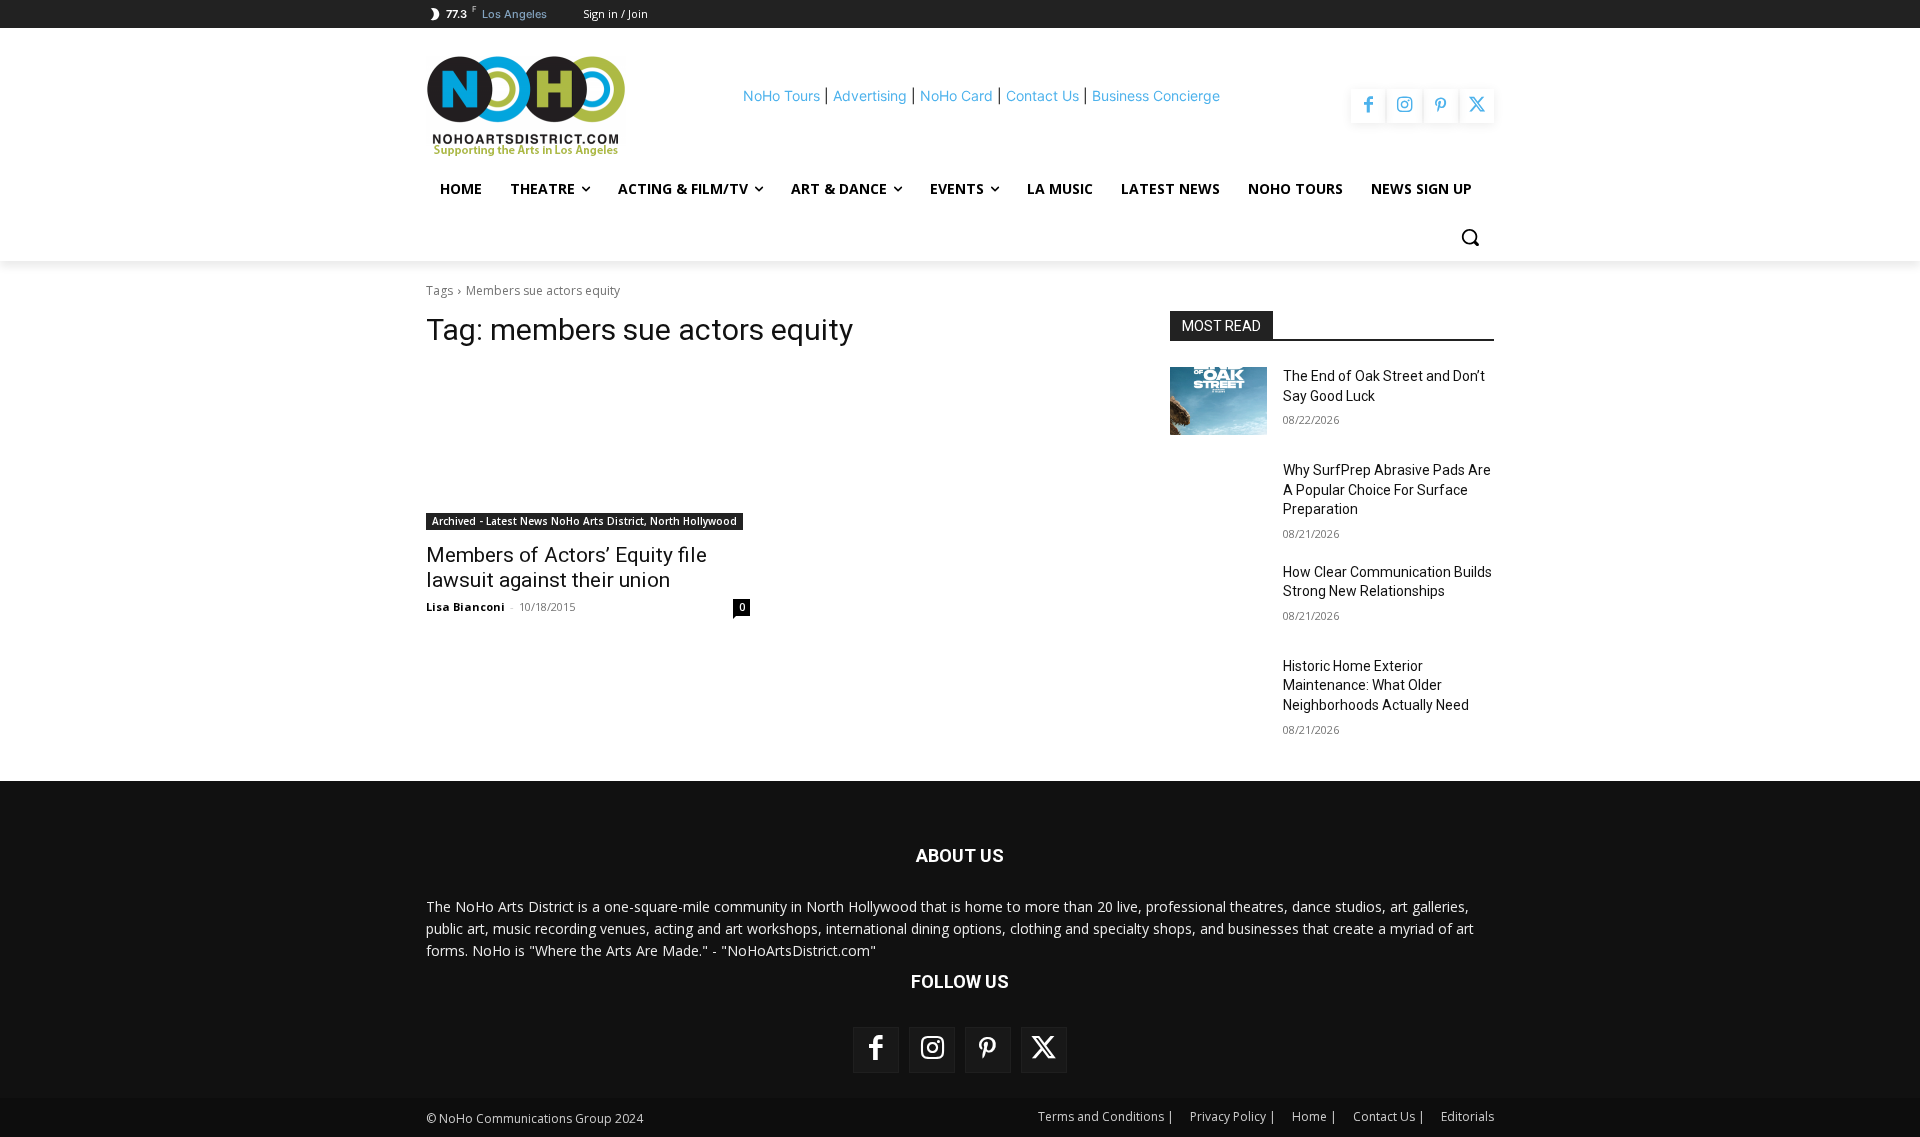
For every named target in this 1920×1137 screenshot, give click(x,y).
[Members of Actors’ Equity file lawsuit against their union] (588, 449)
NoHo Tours (781, 95)
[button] (1470, 237)
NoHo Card (956, 95)
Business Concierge (1156, 95)
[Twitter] (1477, 106)
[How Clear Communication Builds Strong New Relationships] (1218, 597)
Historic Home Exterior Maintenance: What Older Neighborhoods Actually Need (1376, 685)
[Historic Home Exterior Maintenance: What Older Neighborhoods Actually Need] (1218, 691)
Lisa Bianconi (465, 606)
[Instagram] (1404, 106)
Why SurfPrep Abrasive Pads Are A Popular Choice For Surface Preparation (1387, 489)
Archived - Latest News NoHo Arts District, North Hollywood (584, 521)
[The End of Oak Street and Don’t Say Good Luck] (1218, 401)
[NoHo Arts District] (554, 106)
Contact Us (1042, 95)
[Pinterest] (1441, 106)
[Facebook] (1368, 106)
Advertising (870, 95)
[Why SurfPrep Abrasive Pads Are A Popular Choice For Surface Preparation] (1218, 495)
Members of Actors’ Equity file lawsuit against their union (566, 567)
